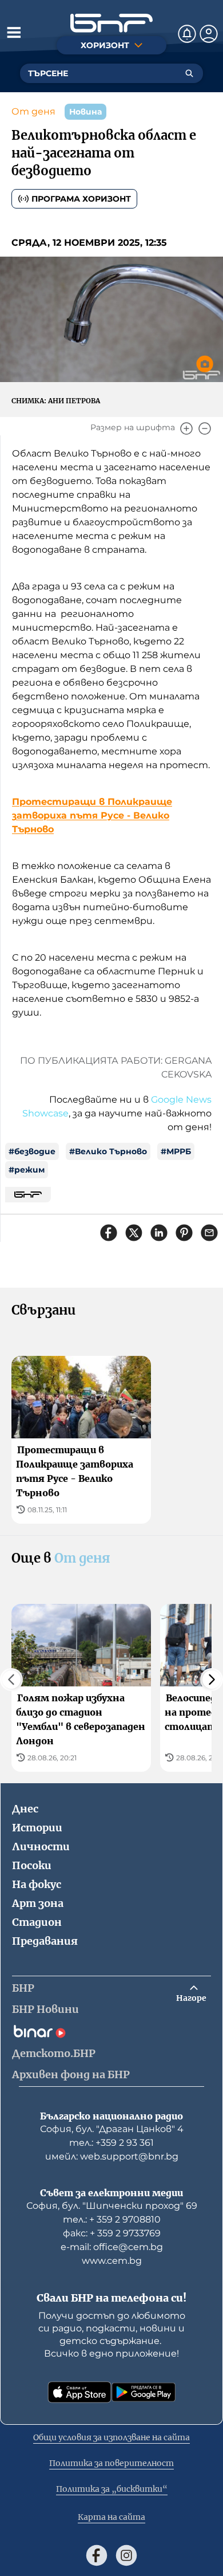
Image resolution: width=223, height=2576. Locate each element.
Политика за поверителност (111, 2463)
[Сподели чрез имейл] (209, 1233)
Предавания (45, 1941)
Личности (41, 1847)
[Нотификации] (187, 34)
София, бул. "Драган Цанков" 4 (112, 2129)
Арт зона (38, 1903)
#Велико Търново (108, 1151)
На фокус (37, 1884)
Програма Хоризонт (81, 199)
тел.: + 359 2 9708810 (112, 2219)
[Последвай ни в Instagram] (126, 2555)
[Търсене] (189, 73)
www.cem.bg (112, 2261)
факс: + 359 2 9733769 (112, 2233)
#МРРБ (176, 1151)
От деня (33, 111)
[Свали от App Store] (79, 2392)
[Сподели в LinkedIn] (159, 1233)
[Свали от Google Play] (144, 2392)
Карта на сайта (111, 2517)
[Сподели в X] (134, 1233)
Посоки (32, 1865)
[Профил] (209, 34)
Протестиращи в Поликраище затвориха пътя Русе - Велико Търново (92, 815)
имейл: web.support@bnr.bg (112, 2156)
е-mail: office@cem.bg (112, 2247)
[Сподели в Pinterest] (184, 1233)
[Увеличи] (186, 428)
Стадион (37, 1922)
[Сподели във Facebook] (109, 1233)
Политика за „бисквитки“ (112, 2489)
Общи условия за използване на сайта (111, 2437)
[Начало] (111, 23)
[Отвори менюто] (14, 32)
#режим (27, 1170)
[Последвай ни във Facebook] (97, 2555)
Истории (37, 1828)
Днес (25, 1809)
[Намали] (205, 428)
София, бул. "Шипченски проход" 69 (112, 2206)
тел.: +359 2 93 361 (111, 2143)
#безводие (32, 1151)
